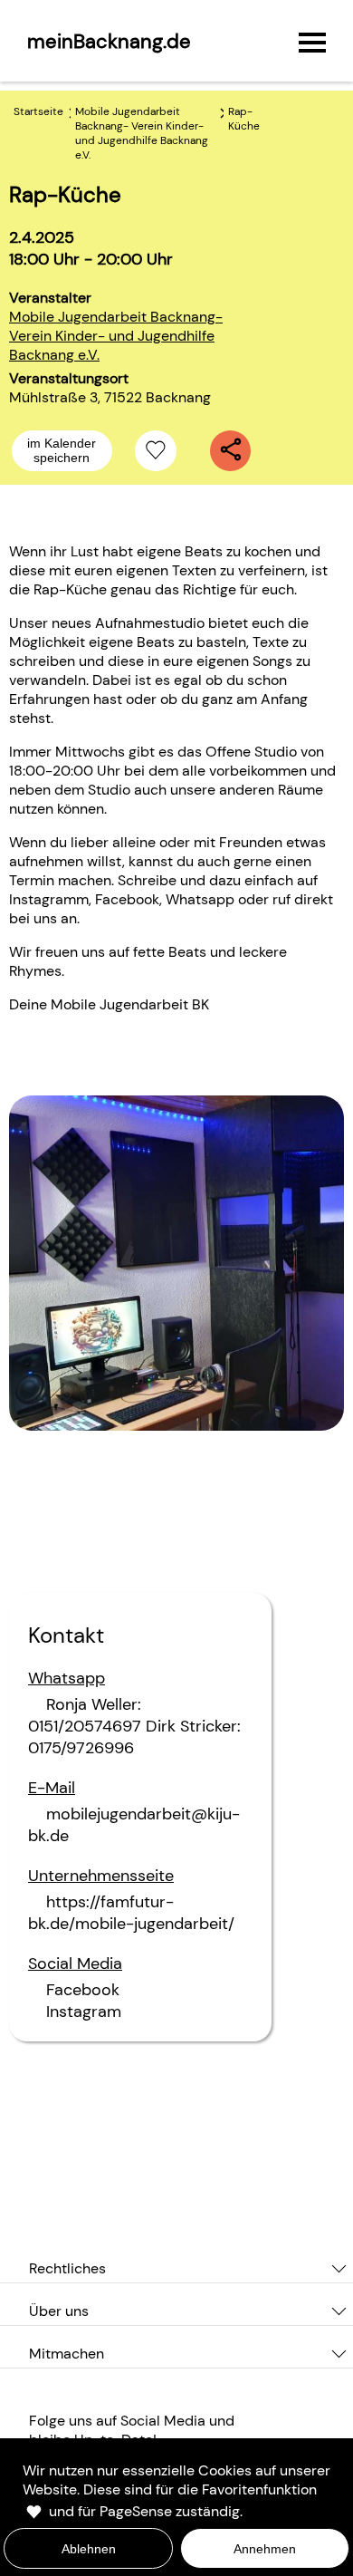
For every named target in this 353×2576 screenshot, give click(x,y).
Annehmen (265, 2549)
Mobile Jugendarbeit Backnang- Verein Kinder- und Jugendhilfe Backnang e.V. (116, 336)
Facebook (83, 1990)
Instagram (84, 2012)
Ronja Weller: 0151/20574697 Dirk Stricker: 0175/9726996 (134, 1726)
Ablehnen (89, 2549)
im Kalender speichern (62, 450)
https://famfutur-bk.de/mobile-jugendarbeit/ (131, 1913)
